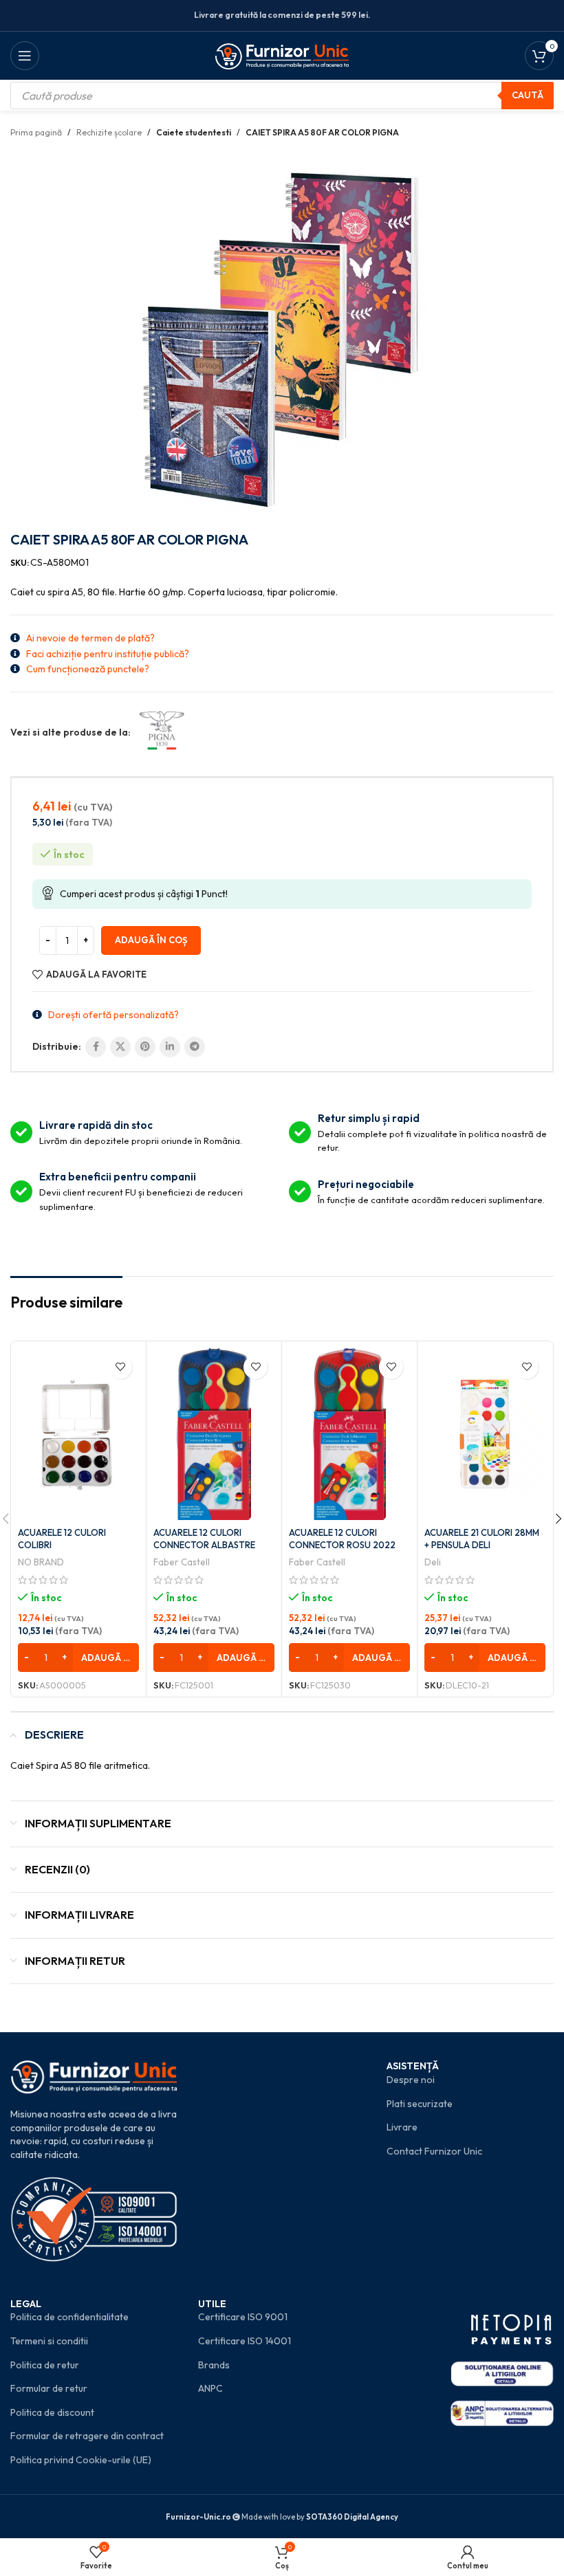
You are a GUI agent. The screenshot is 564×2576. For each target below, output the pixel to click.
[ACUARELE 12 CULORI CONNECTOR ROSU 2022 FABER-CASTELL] (349, 1434)
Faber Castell (182, 1562)
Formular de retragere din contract (87, 2436)
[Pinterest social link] (145, 1047)
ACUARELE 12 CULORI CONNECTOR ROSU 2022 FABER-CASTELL (342, 1545)
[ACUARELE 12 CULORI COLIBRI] (78, 1434)
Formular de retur (49, 2388)
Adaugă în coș (151, 940)
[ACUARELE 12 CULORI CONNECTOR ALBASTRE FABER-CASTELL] (214, 1434)
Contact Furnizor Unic (434, 2151)
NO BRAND (41, 1562)
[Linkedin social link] (170, 1047)
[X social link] (120, 1047)
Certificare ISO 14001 (245, 2341)
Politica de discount (52, 2412)
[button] (78, 1658)
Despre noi (411, 2080)
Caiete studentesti (194, 132)
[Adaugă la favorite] (120, 1367)
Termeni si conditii (49, 2341)
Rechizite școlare (109, 132)
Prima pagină (36, 132)
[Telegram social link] (195, 1047)
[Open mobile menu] (25, 56)
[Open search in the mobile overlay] (282, 96)
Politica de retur (45, 2365)
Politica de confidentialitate (69, 2317)
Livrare (402, 2127)
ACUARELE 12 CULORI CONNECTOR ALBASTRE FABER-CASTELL (204, 1545)
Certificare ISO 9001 (243, 2317)
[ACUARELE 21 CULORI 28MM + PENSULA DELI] (485, 1434)
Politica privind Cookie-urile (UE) (81, 2460)
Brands (214, 2365)
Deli (433, 1562)
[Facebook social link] (96, 1047)
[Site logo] (282, 54)
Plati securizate (420, 2104)
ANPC (210, 2388)
